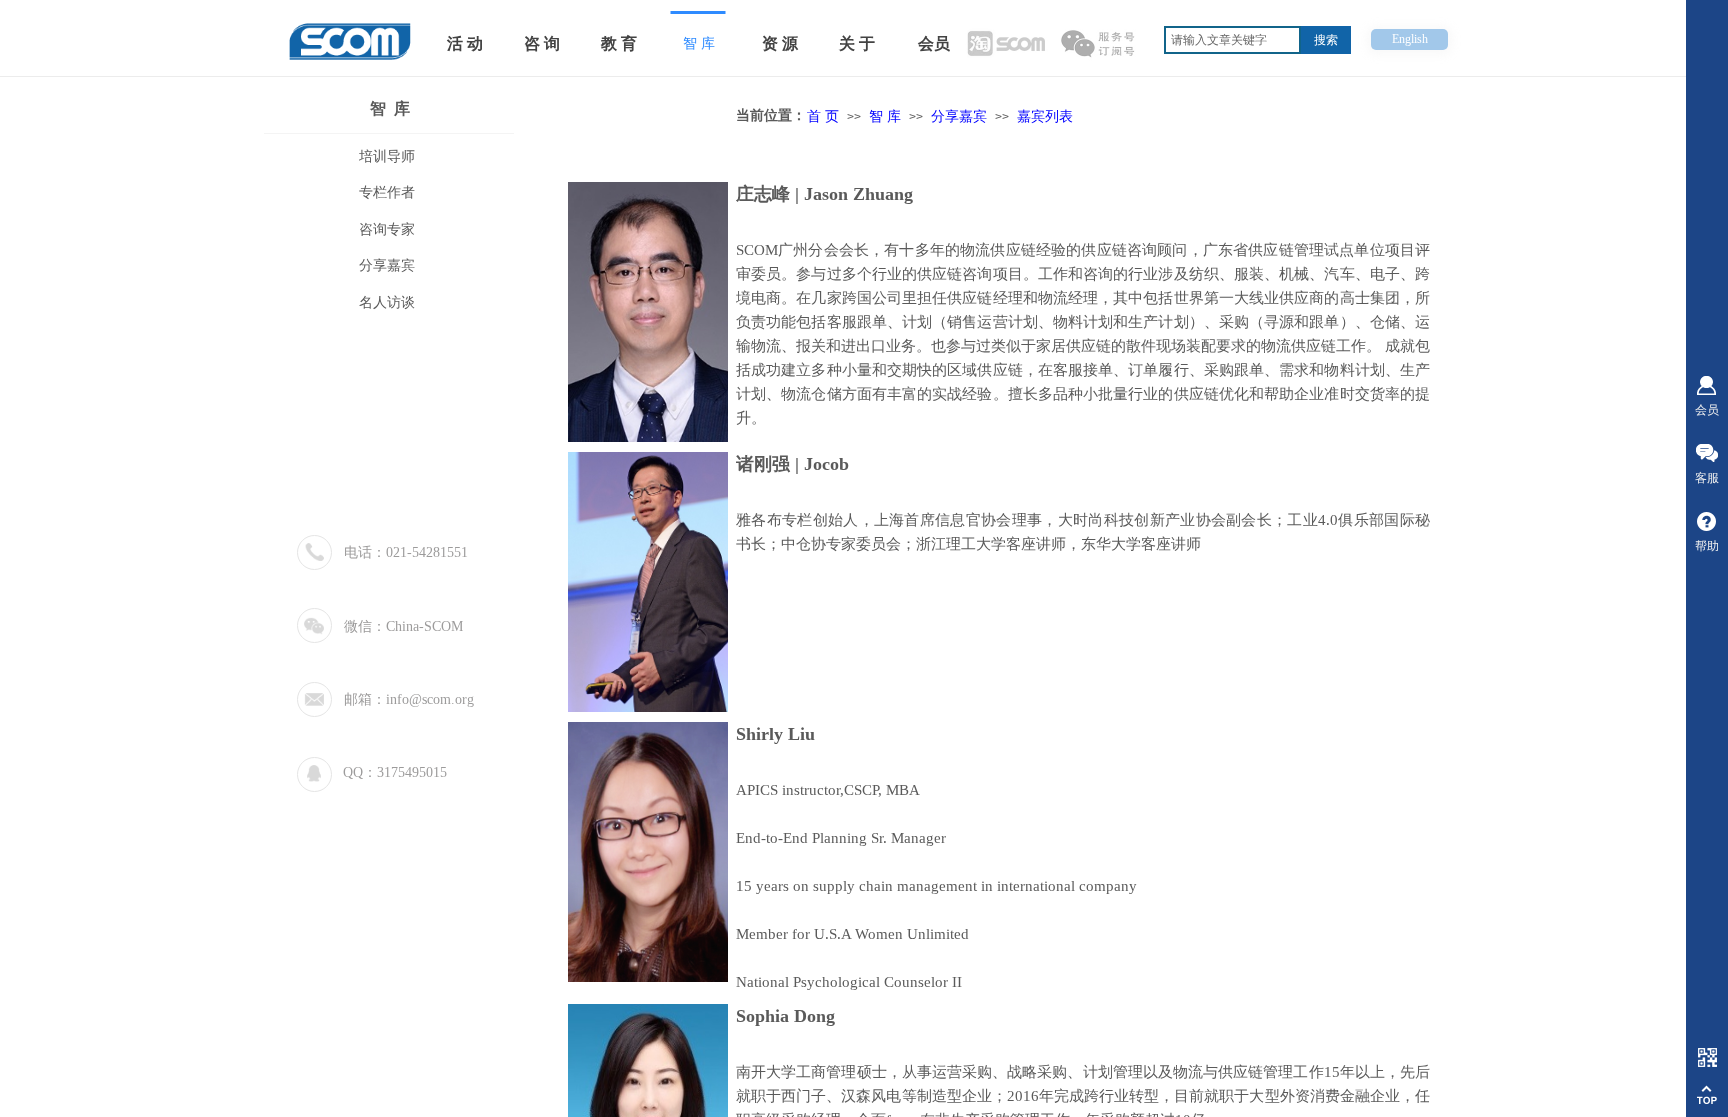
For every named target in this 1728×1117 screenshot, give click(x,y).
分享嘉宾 (959, 116)
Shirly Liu (775, 734)
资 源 (780, 43)
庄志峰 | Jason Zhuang (824, 194)
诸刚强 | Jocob (792, 464)
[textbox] (1232, 40)
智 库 (390, 108)
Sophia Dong (785, 1016)
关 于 (857, 43)
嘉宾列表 (1045, 116)
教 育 (619, 43)
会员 (934, 43)
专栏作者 (387, 192)
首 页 (823, 116)
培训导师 (387, 156)
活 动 (465, 43)
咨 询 (542, 43)
